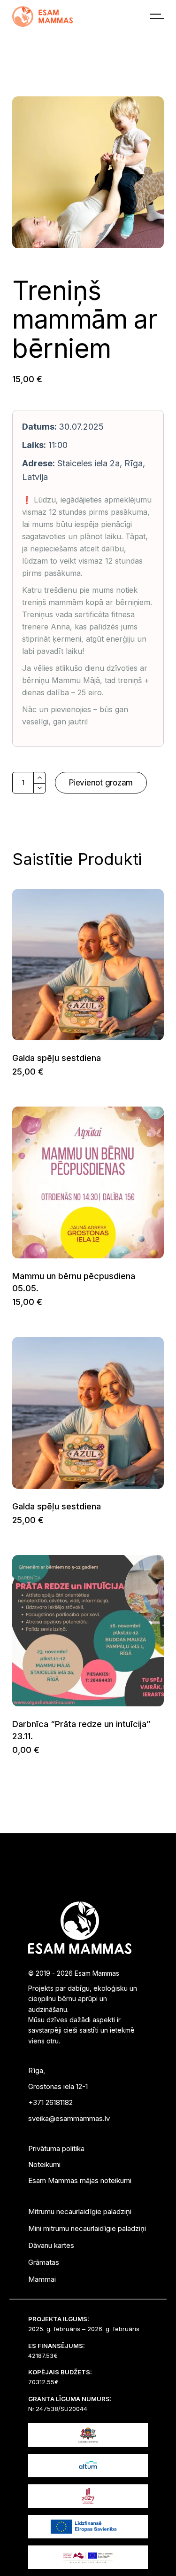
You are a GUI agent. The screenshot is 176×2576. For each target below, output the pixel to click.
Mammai (42, 2279)
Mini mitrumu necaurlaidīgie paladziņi (87, 2228)
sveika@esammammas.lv (69, 2118)
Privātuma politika (56, 2148)
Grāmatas (44, 2262)
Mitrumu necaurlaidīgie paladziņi (80, 2211)
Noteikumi (44, 2164)
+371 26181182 (50, 2102)
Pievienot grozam (101, 783)
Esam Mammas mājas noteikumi (80, 2180)
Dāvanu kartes (51, 2245)
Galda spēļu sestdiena (57, 1058)
